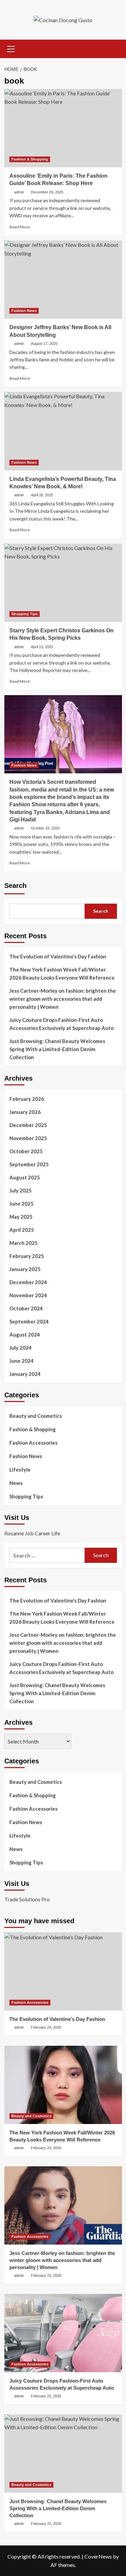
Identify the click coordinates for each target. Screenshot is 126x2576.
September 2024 (29, 1321)
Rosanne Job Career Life (32, 1533)
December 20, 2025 (47, 192)
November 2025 (28, 1138)
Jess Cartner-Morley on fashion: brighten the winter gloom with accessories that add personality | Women (63, 999)
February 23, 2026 (46, 2275)
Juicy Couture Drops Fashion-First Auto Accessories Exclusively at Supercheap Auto (61, 1024)
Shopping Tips (25, 614)
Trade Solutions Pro (27, 1899)
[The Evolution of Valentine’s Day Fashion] (63, 1971)
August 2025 (25, 1177)
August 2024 (25, 1335)
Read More (20, 227)
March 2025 (24, 1243)
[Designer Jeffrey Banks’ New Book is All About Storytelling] (63, 280)
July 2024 (20, 1348)
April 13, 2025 (42, 647)
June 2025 (22, 1204)
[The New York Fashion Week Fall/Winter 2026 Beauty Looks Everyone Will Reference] (63, 2085)
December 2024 (28, 1282)
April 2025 (22, 1230)
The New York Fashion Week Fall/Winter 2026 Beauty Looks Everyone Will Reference (62, 974)
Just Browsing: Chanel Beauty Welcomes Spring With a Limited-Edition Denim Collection (57, 1049)
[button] (11, 48)
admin (19, 192)
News (16, 1483)
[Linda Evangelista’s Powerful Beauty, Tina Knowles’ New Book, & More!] (63, 431)
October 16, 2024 (45, 828)
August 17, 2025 (44, 344)
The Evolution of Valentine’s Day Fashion (58, 956)
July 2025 (20, 1190)
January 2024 (25, 1374)
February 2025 (27, 1256)
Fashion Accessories (33, 1443)
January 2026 (25, 1112)
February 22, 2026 (46, 2396)
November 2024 (28, 1295)
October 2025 (26, 1151)
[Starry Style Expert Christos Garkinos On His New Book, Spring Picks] (63, 583)
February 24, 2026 (46, 2027)
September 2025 (29, 1164)
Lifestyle (20, 1470)
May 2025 (21, 1217)
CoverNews (98, 2556)
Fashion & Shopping (30, 159)
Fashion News (24, 311)
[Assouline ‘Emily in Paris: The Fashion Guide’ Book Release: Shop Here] (63, 128)
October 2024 (26, 1308)
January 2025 (25, 1269)
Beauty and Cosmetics (36, 1416)
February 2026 (27, 1099)
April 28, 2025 (42, 495)
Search (15, 886)
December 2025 (28, 1125)
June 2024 (22, 1361)
